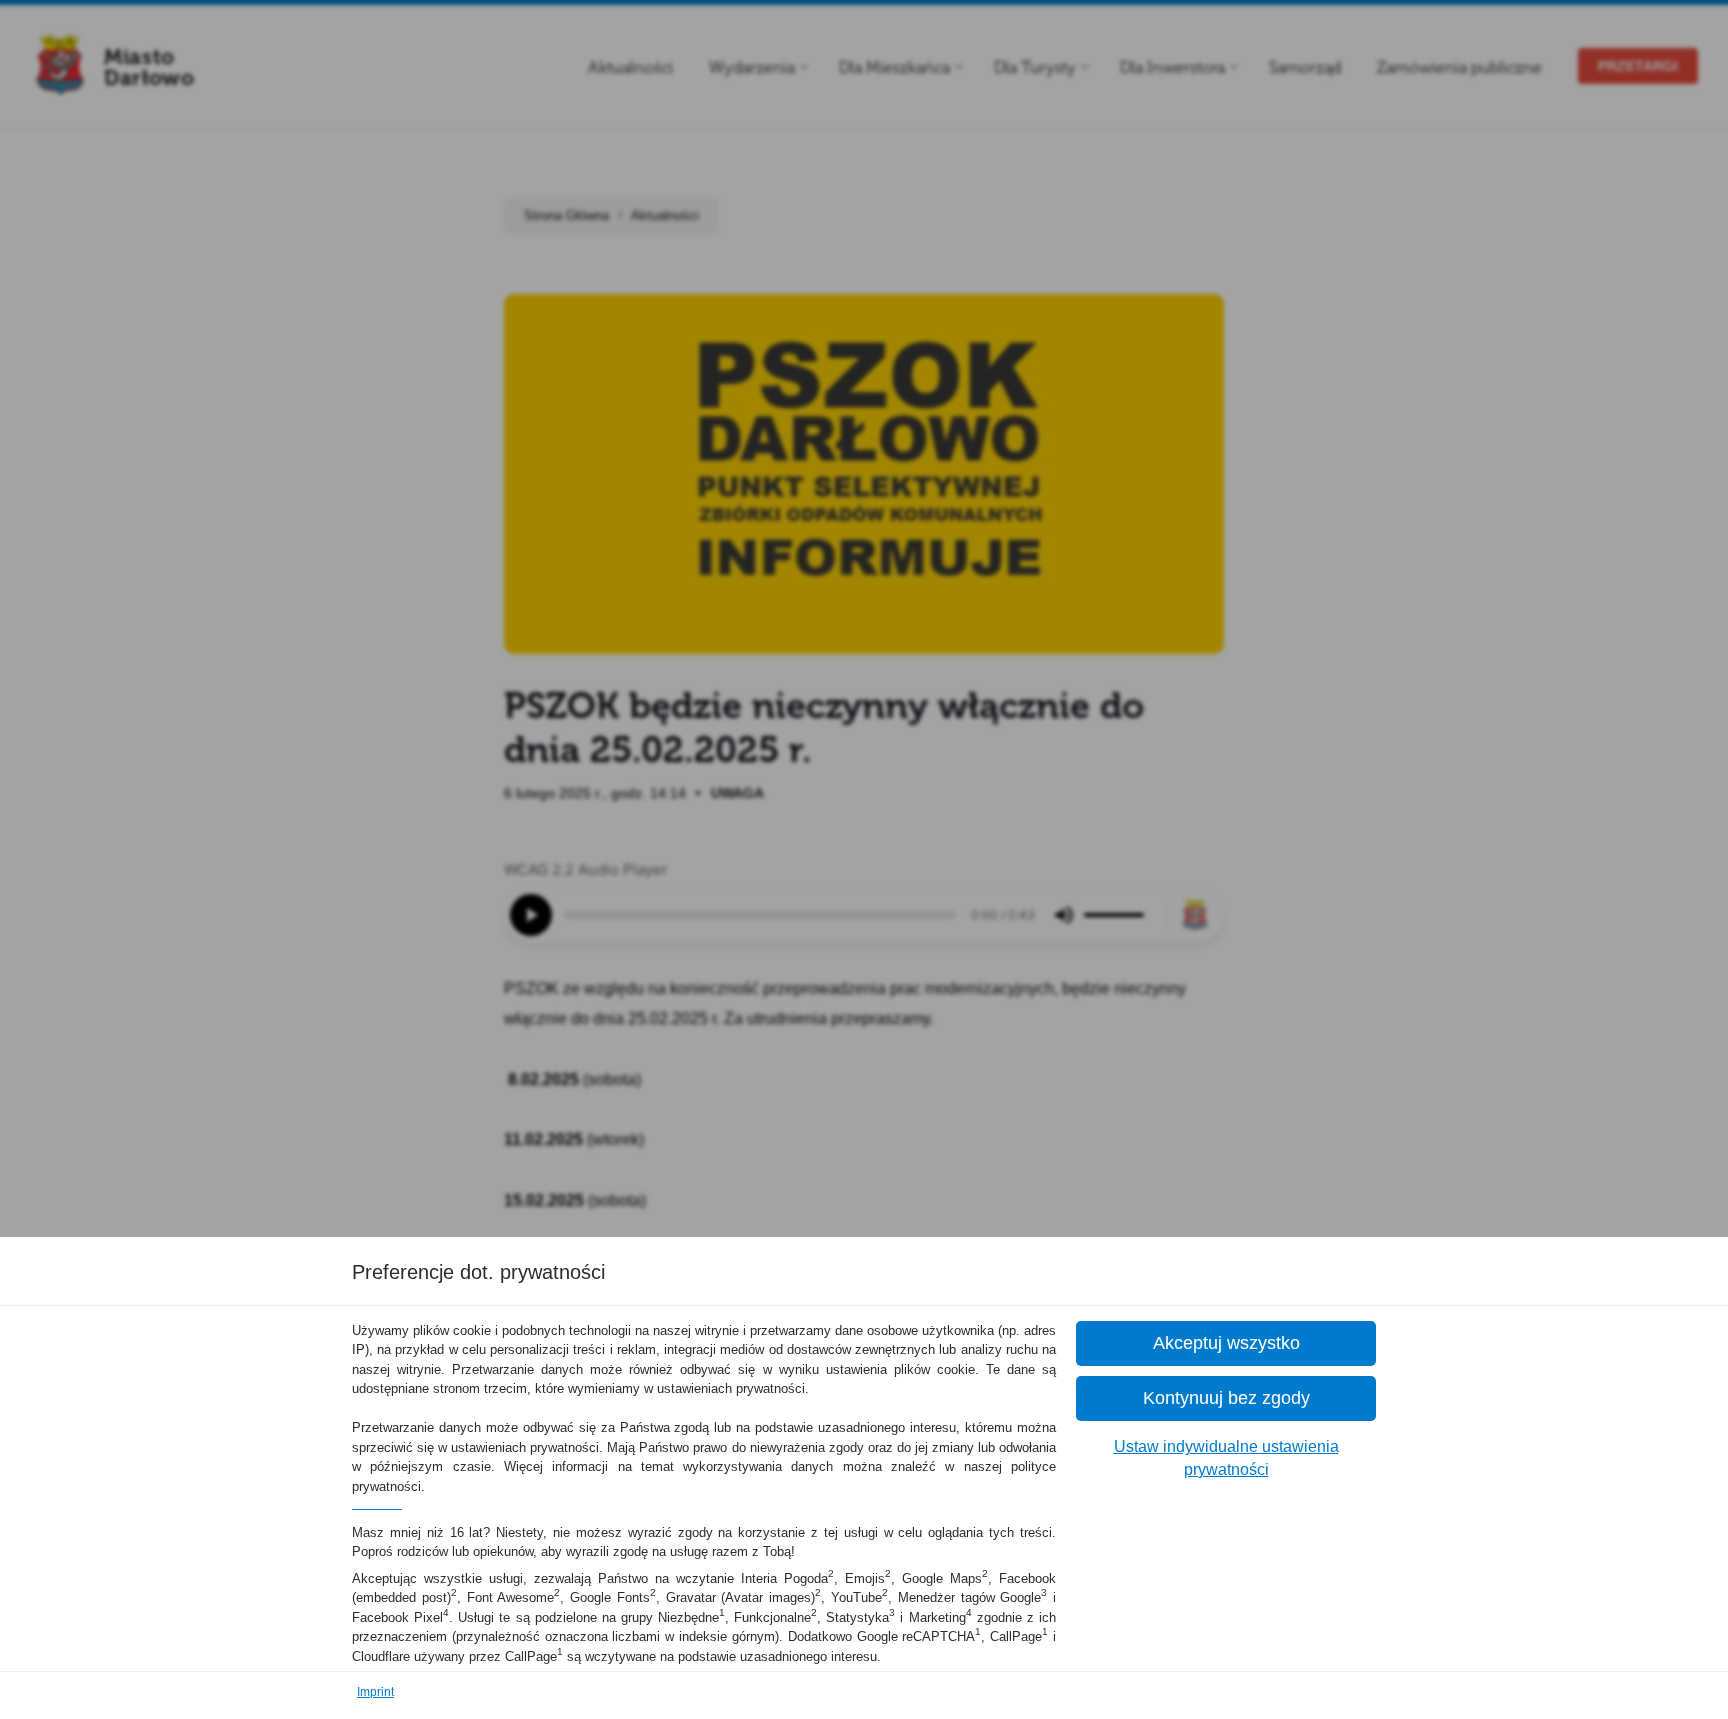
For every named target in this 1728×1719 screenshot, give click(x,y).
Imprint (375, 1692)
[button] (1226, 1343)
